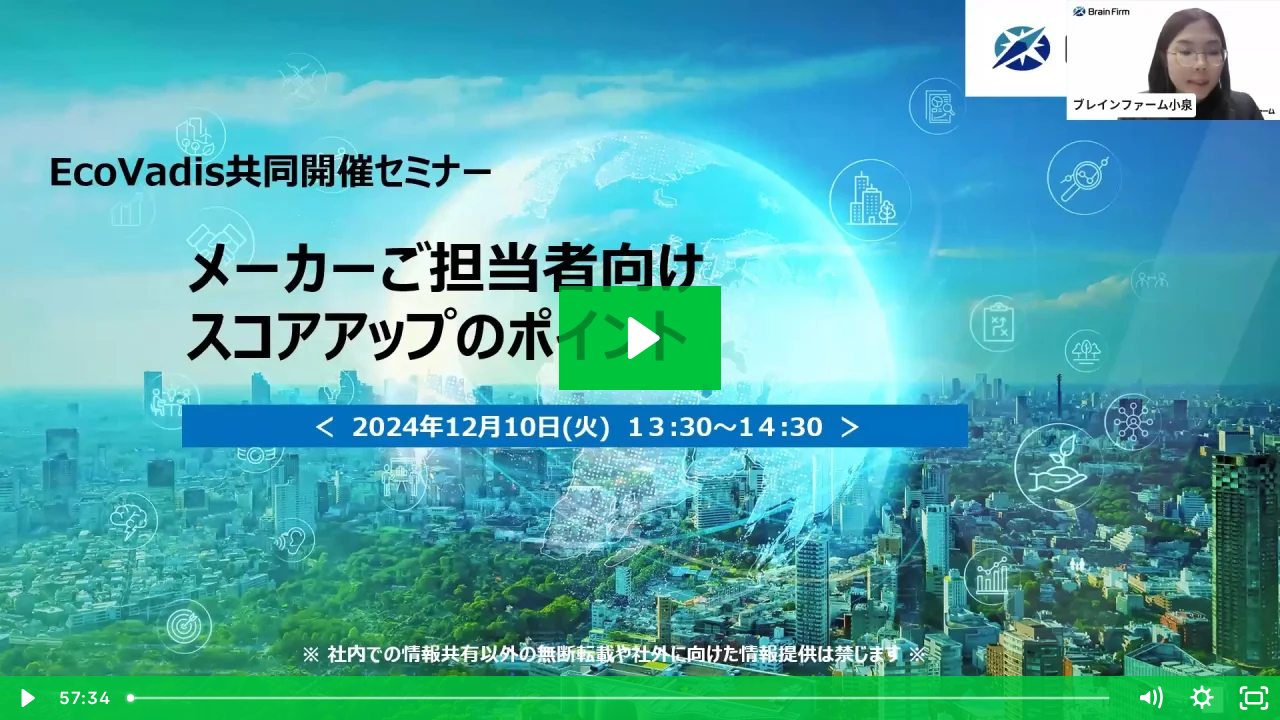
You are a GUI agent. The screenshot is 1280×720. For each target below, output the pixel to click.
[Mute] (1150, 698)
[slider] (620, 698)
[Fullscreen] (1254, 698)
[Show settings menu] (1202, 698)
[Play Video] (26, 698)
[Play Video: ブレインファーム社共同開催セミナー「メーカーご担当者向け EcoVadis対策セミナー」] (640, 338)
